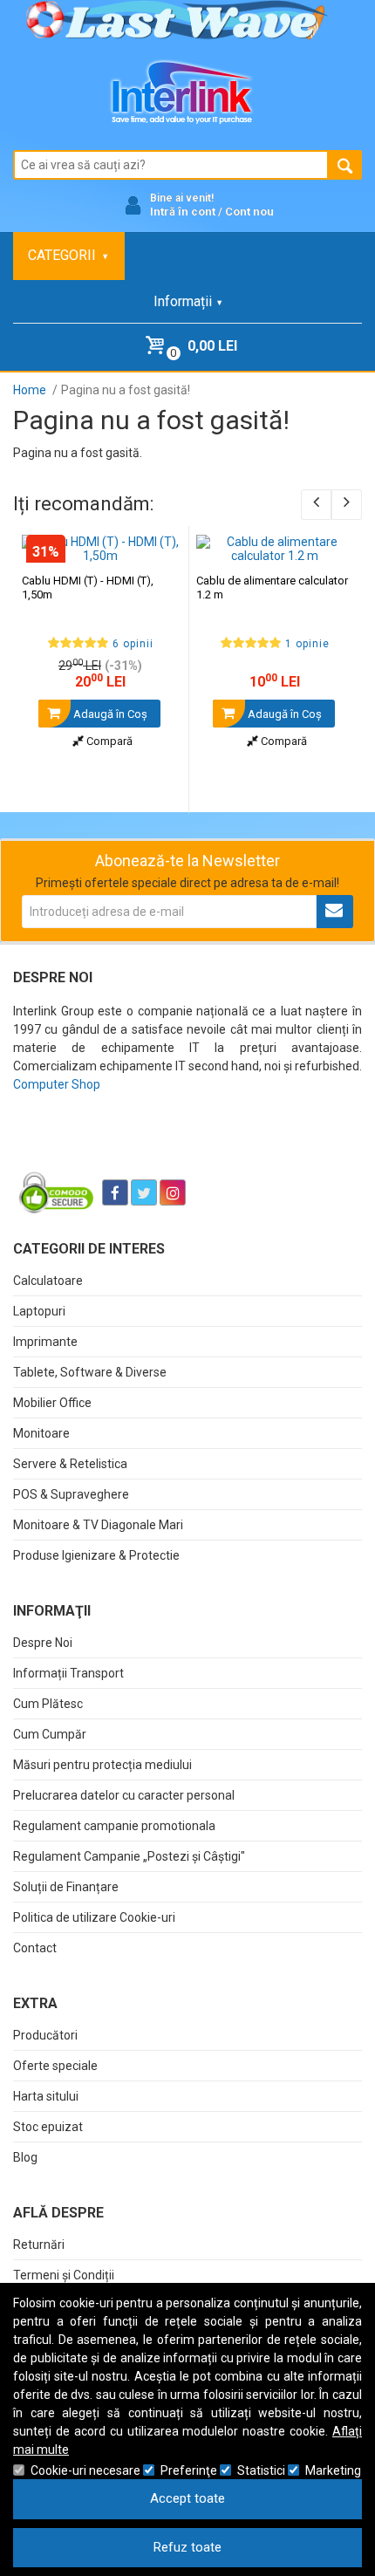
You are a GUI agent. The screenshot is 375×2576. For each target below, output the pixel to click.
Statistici (261, 2470)
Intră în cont (183, 212)
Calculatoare (48, 1281)
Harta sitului (46, 2096)
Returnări (39, 2245)
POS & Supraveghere (71, 1494)
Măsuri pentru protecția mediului (102, 1765)
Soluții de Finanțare (66, 1887)
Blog (25, 2157)
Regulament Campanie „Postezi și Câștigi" (129, 1856)
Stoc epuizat (48, 2127)
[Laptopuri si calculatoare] (123, 1149)
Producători (45, 2035)
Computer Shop (57, 1084)
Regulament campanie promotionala (114, 1826)
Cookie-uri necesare (85, 2470)
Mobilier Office (52, 1403)
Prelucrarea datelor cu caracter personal (124, 1795)
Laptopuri (39, 1311)
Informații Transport (68, 1673)
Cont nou (249, 212)
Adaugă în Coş (109, 714)
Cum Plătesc (48, 1704)
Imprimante (45, 1342)
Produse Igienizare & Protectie (96, 1555)
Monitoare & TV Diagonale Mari (98, 1525)
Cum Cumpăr (50, 1734)
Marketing (333, 2470)
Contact (35, 1948)
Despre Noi (43, 1643)
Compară (108, 741)
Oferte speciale (55, 2066)
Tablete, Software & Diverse (90, 1372)
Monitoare (41, 1433)
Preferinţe (189, 2470)
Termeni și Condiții (64, 2275)
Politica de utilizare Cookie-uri (94, 1917)
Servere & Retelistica (70, 1464)
